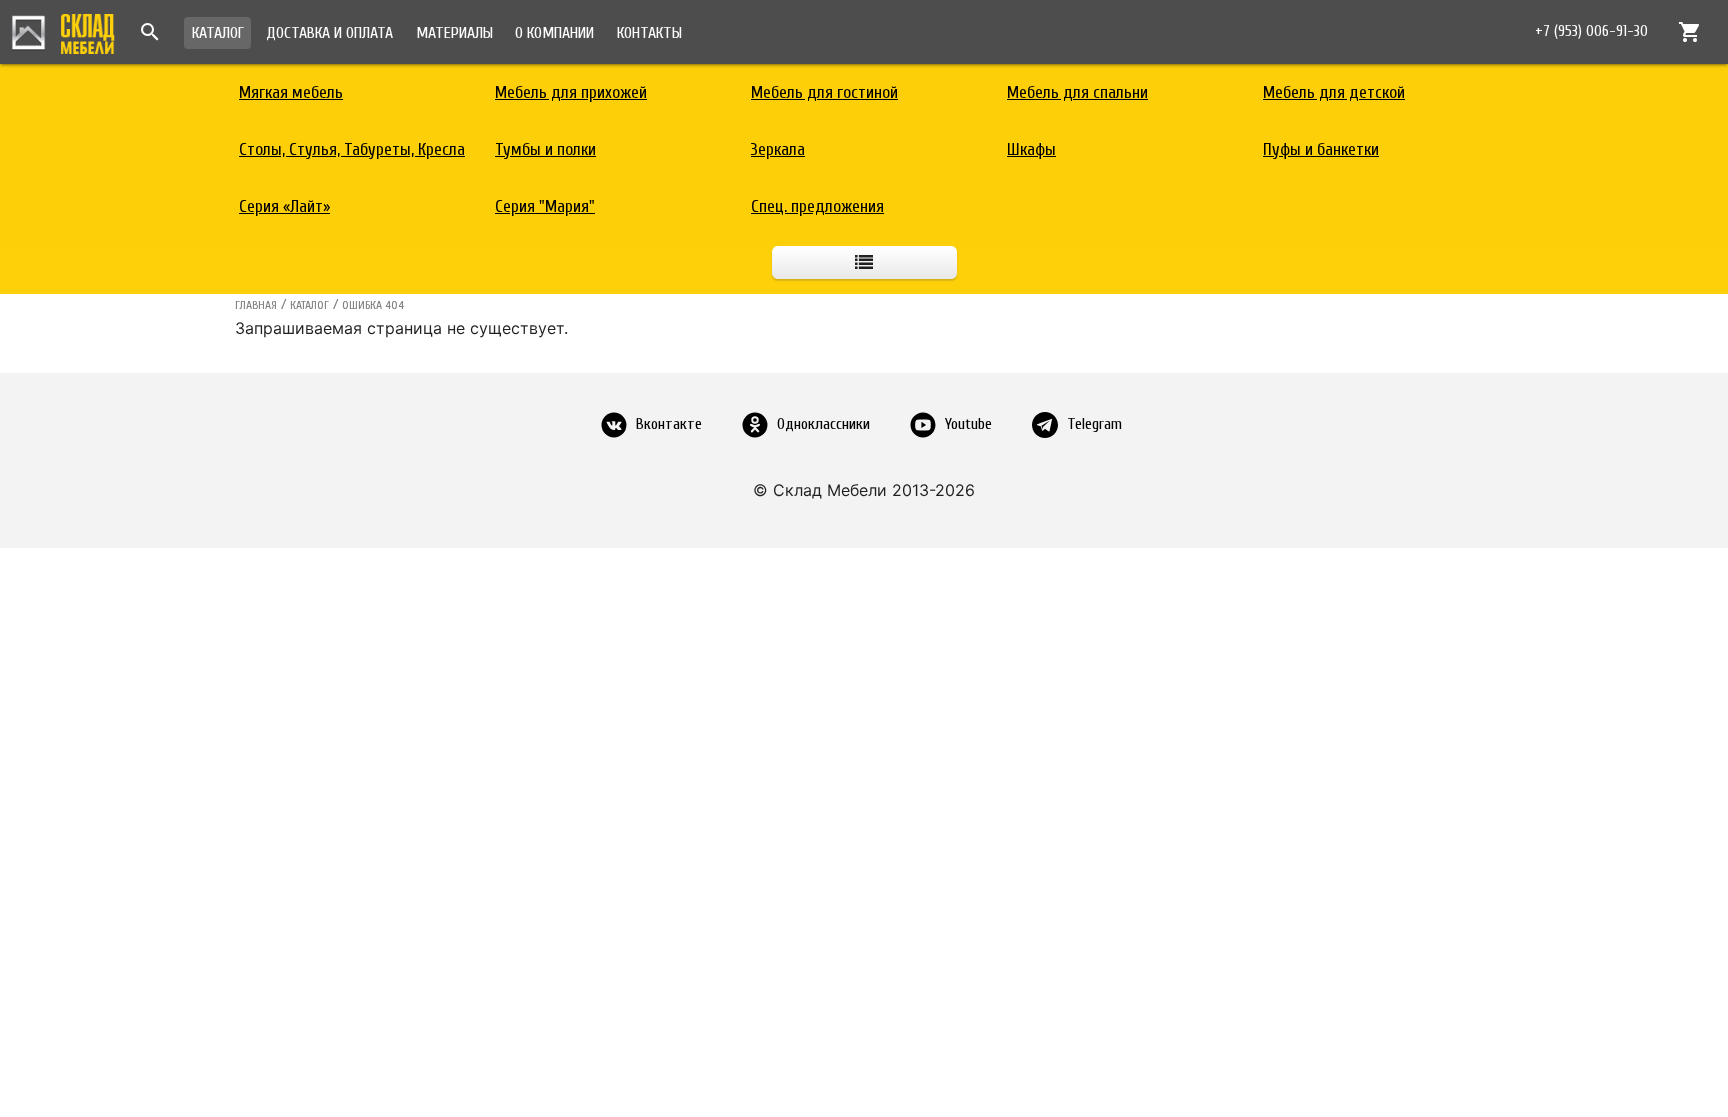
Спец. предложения (817, 206)
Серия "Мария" (545, 206)
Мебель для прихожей (571, 92)
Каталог (218, 33)
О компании (554, 33)
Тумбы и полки (545, 149)
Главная (256, 305)
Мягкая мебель (291, 92)
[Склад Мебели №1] (63, 31)
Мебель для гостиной (824, 92)
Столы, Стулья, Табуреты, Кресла (352, 149)
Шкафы (1031, 149)
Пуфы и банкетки (1321, 149)
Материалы (454, 33)
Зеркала (778, 149)
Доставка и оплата (329, 33)
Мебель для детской (1334, 92)
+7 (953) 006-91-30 (1591, 31)
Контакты (649, 33)
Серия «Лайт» (284, 206)
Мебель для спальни (1077, 92)
